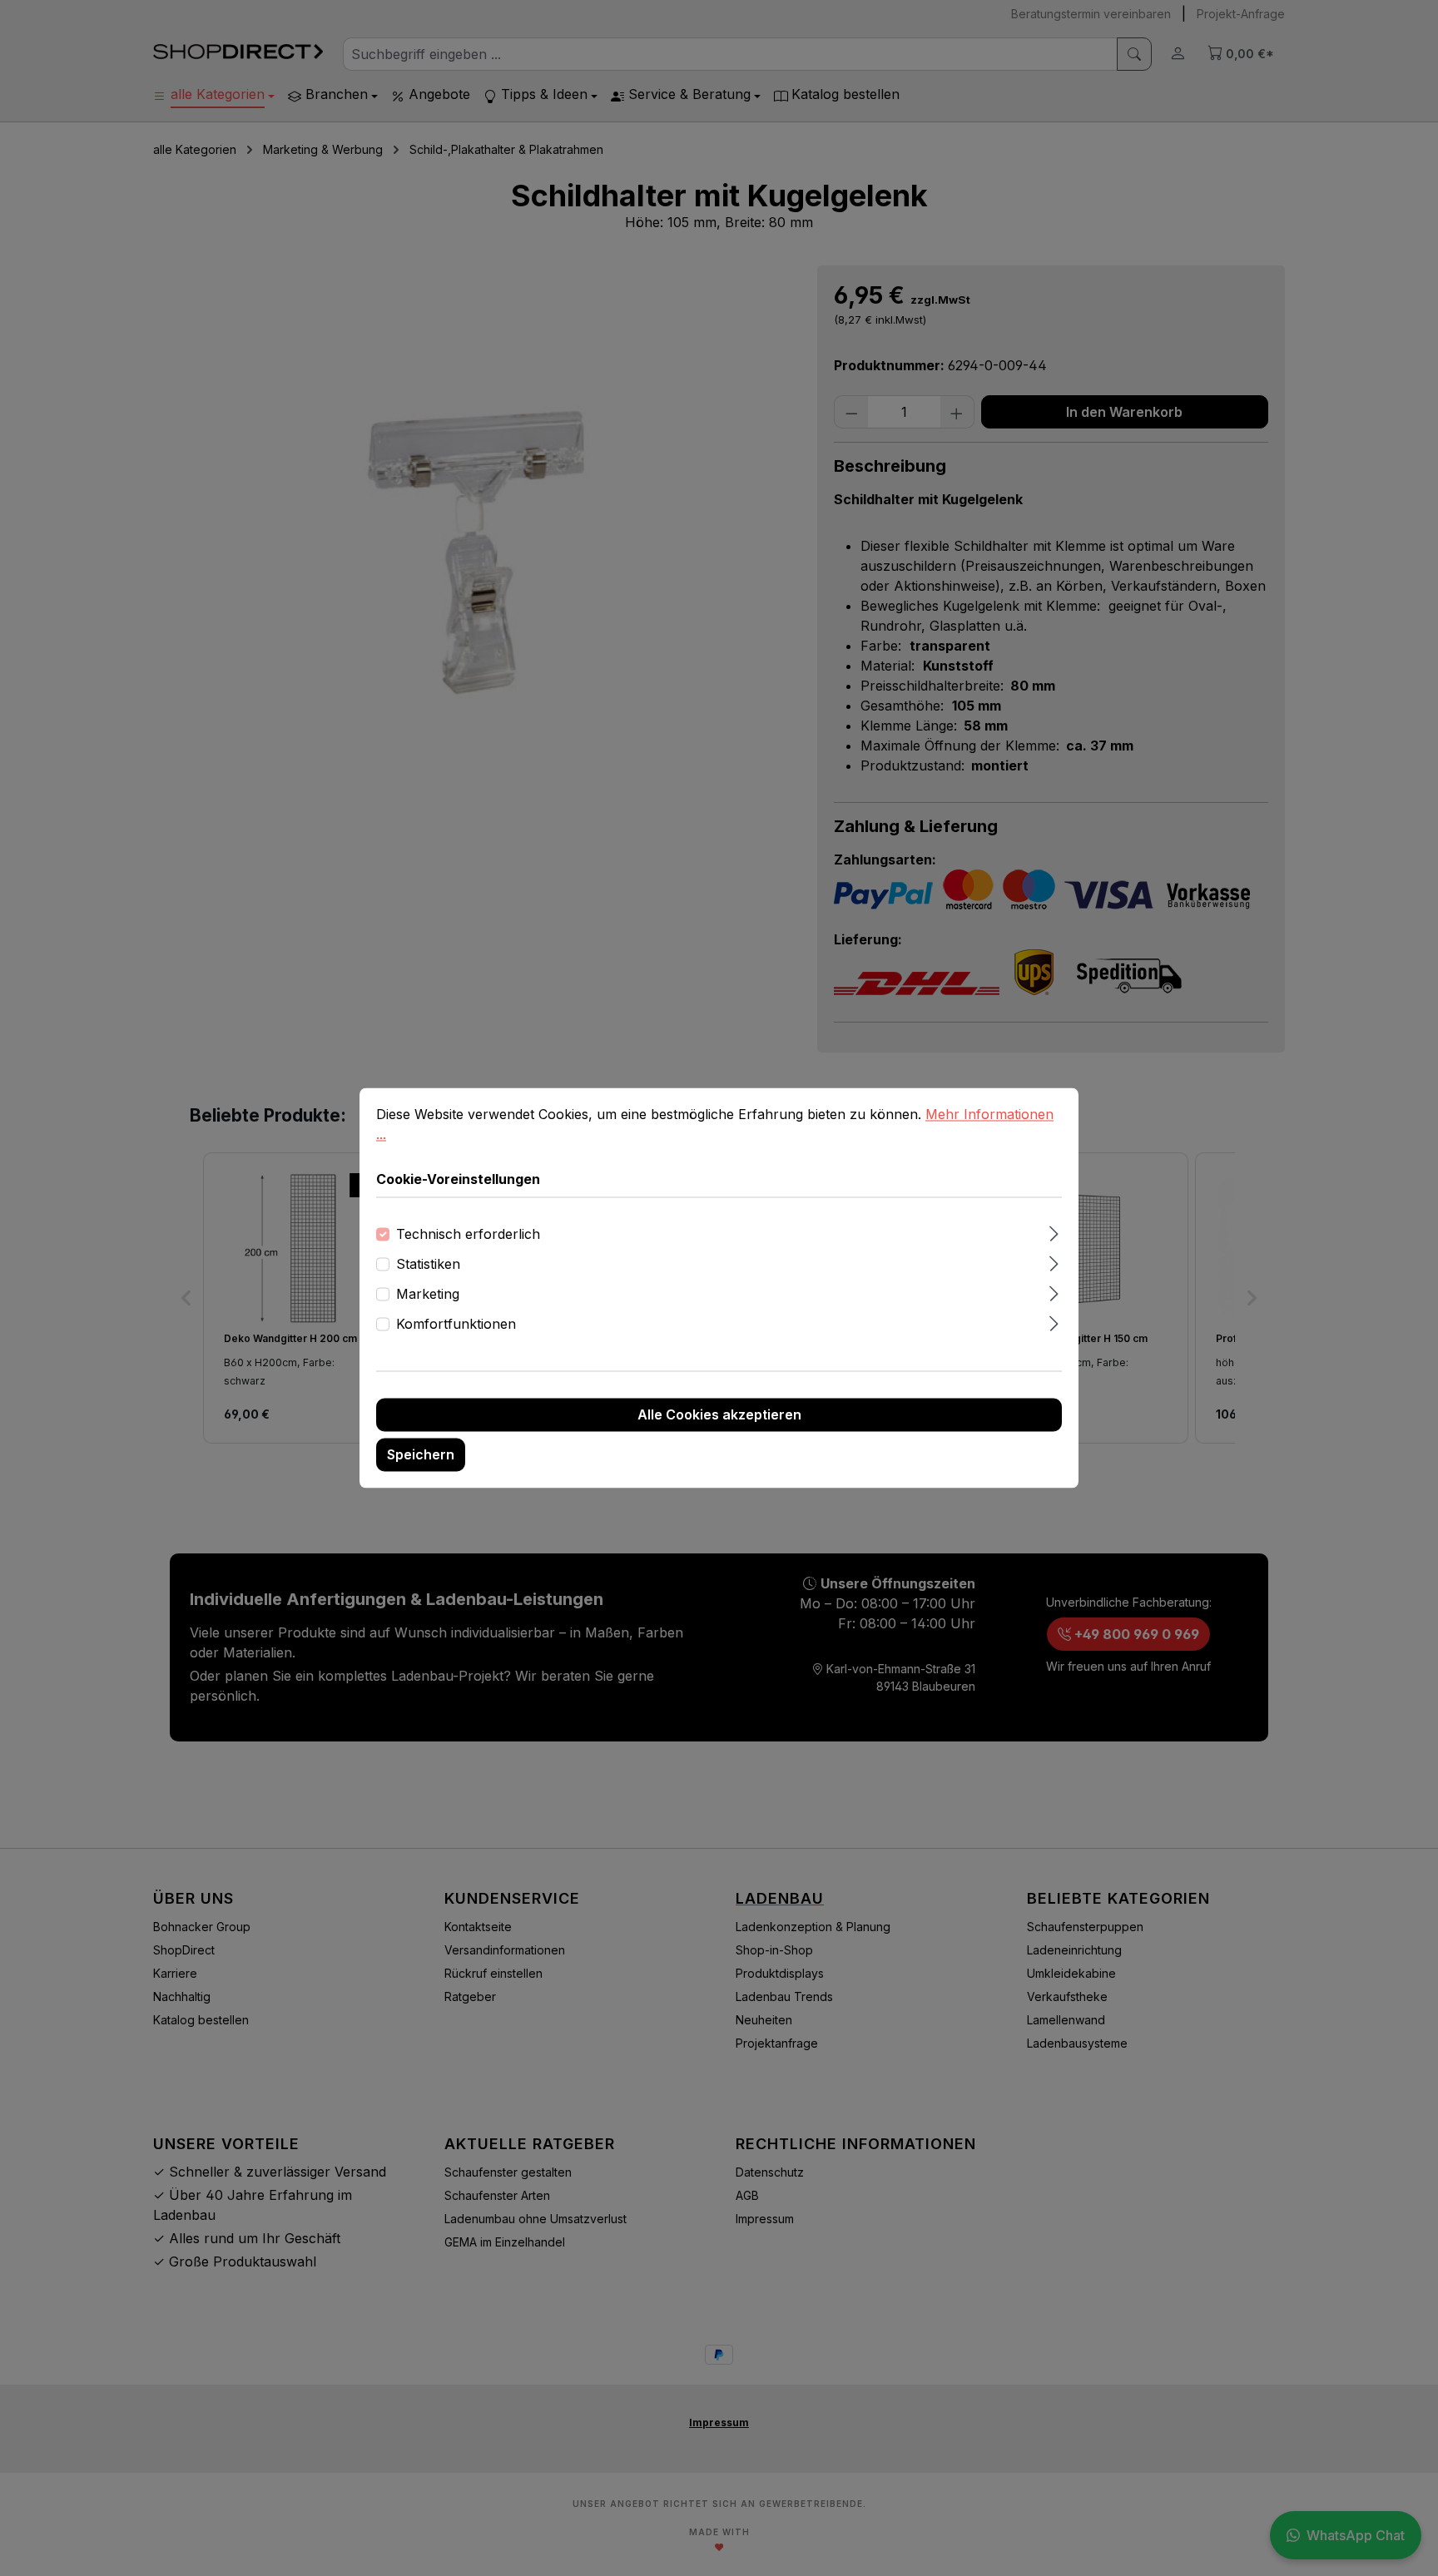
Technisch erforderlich (468, 1235)
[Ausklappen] (1054, 1232)
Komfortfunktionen (456, 1325)
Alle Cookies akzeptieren (719, 1415)
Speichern (421, 1455)
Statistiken (428, 1265)
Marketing (428, 1295)
